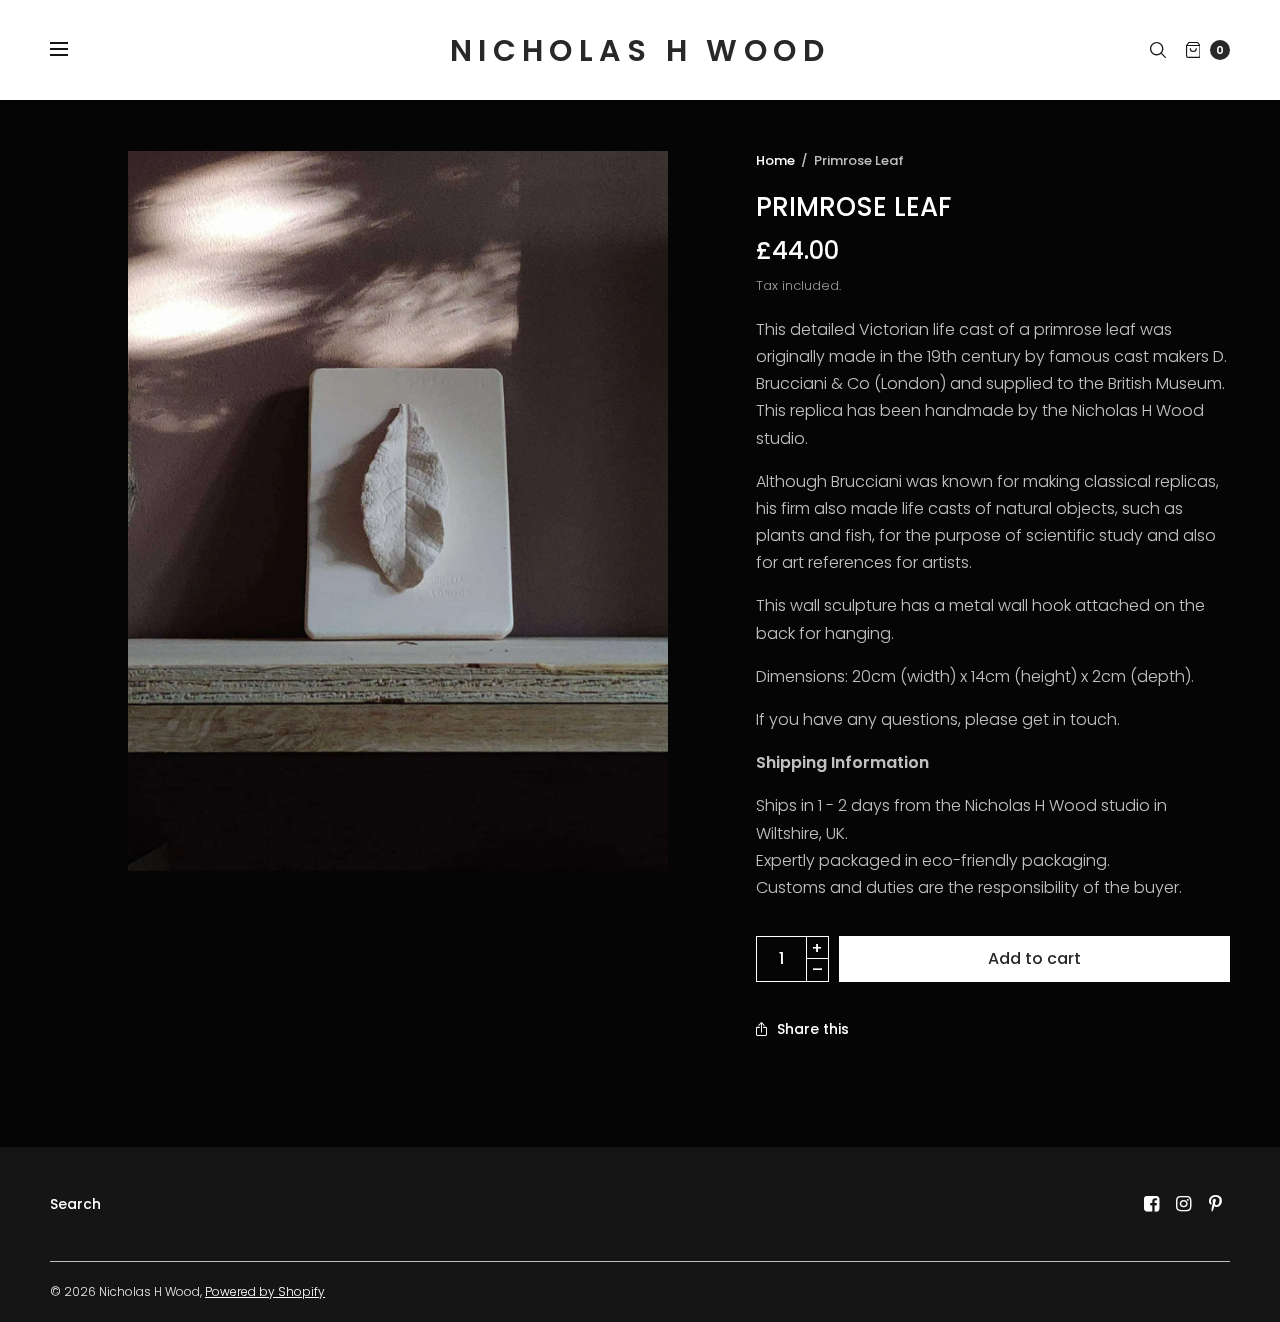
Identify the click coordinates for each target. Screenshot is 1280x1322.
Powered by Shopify (265, 1291)
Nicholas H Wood (640, 50)
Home (775, 160)
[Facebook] (1152, 1204)
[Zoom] (398, 511)
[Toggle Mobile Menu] (72, 50)
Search (75, 1204)
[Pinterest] (1216, 1204)
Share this (813, 1029)
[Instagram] (1184, 1204)
